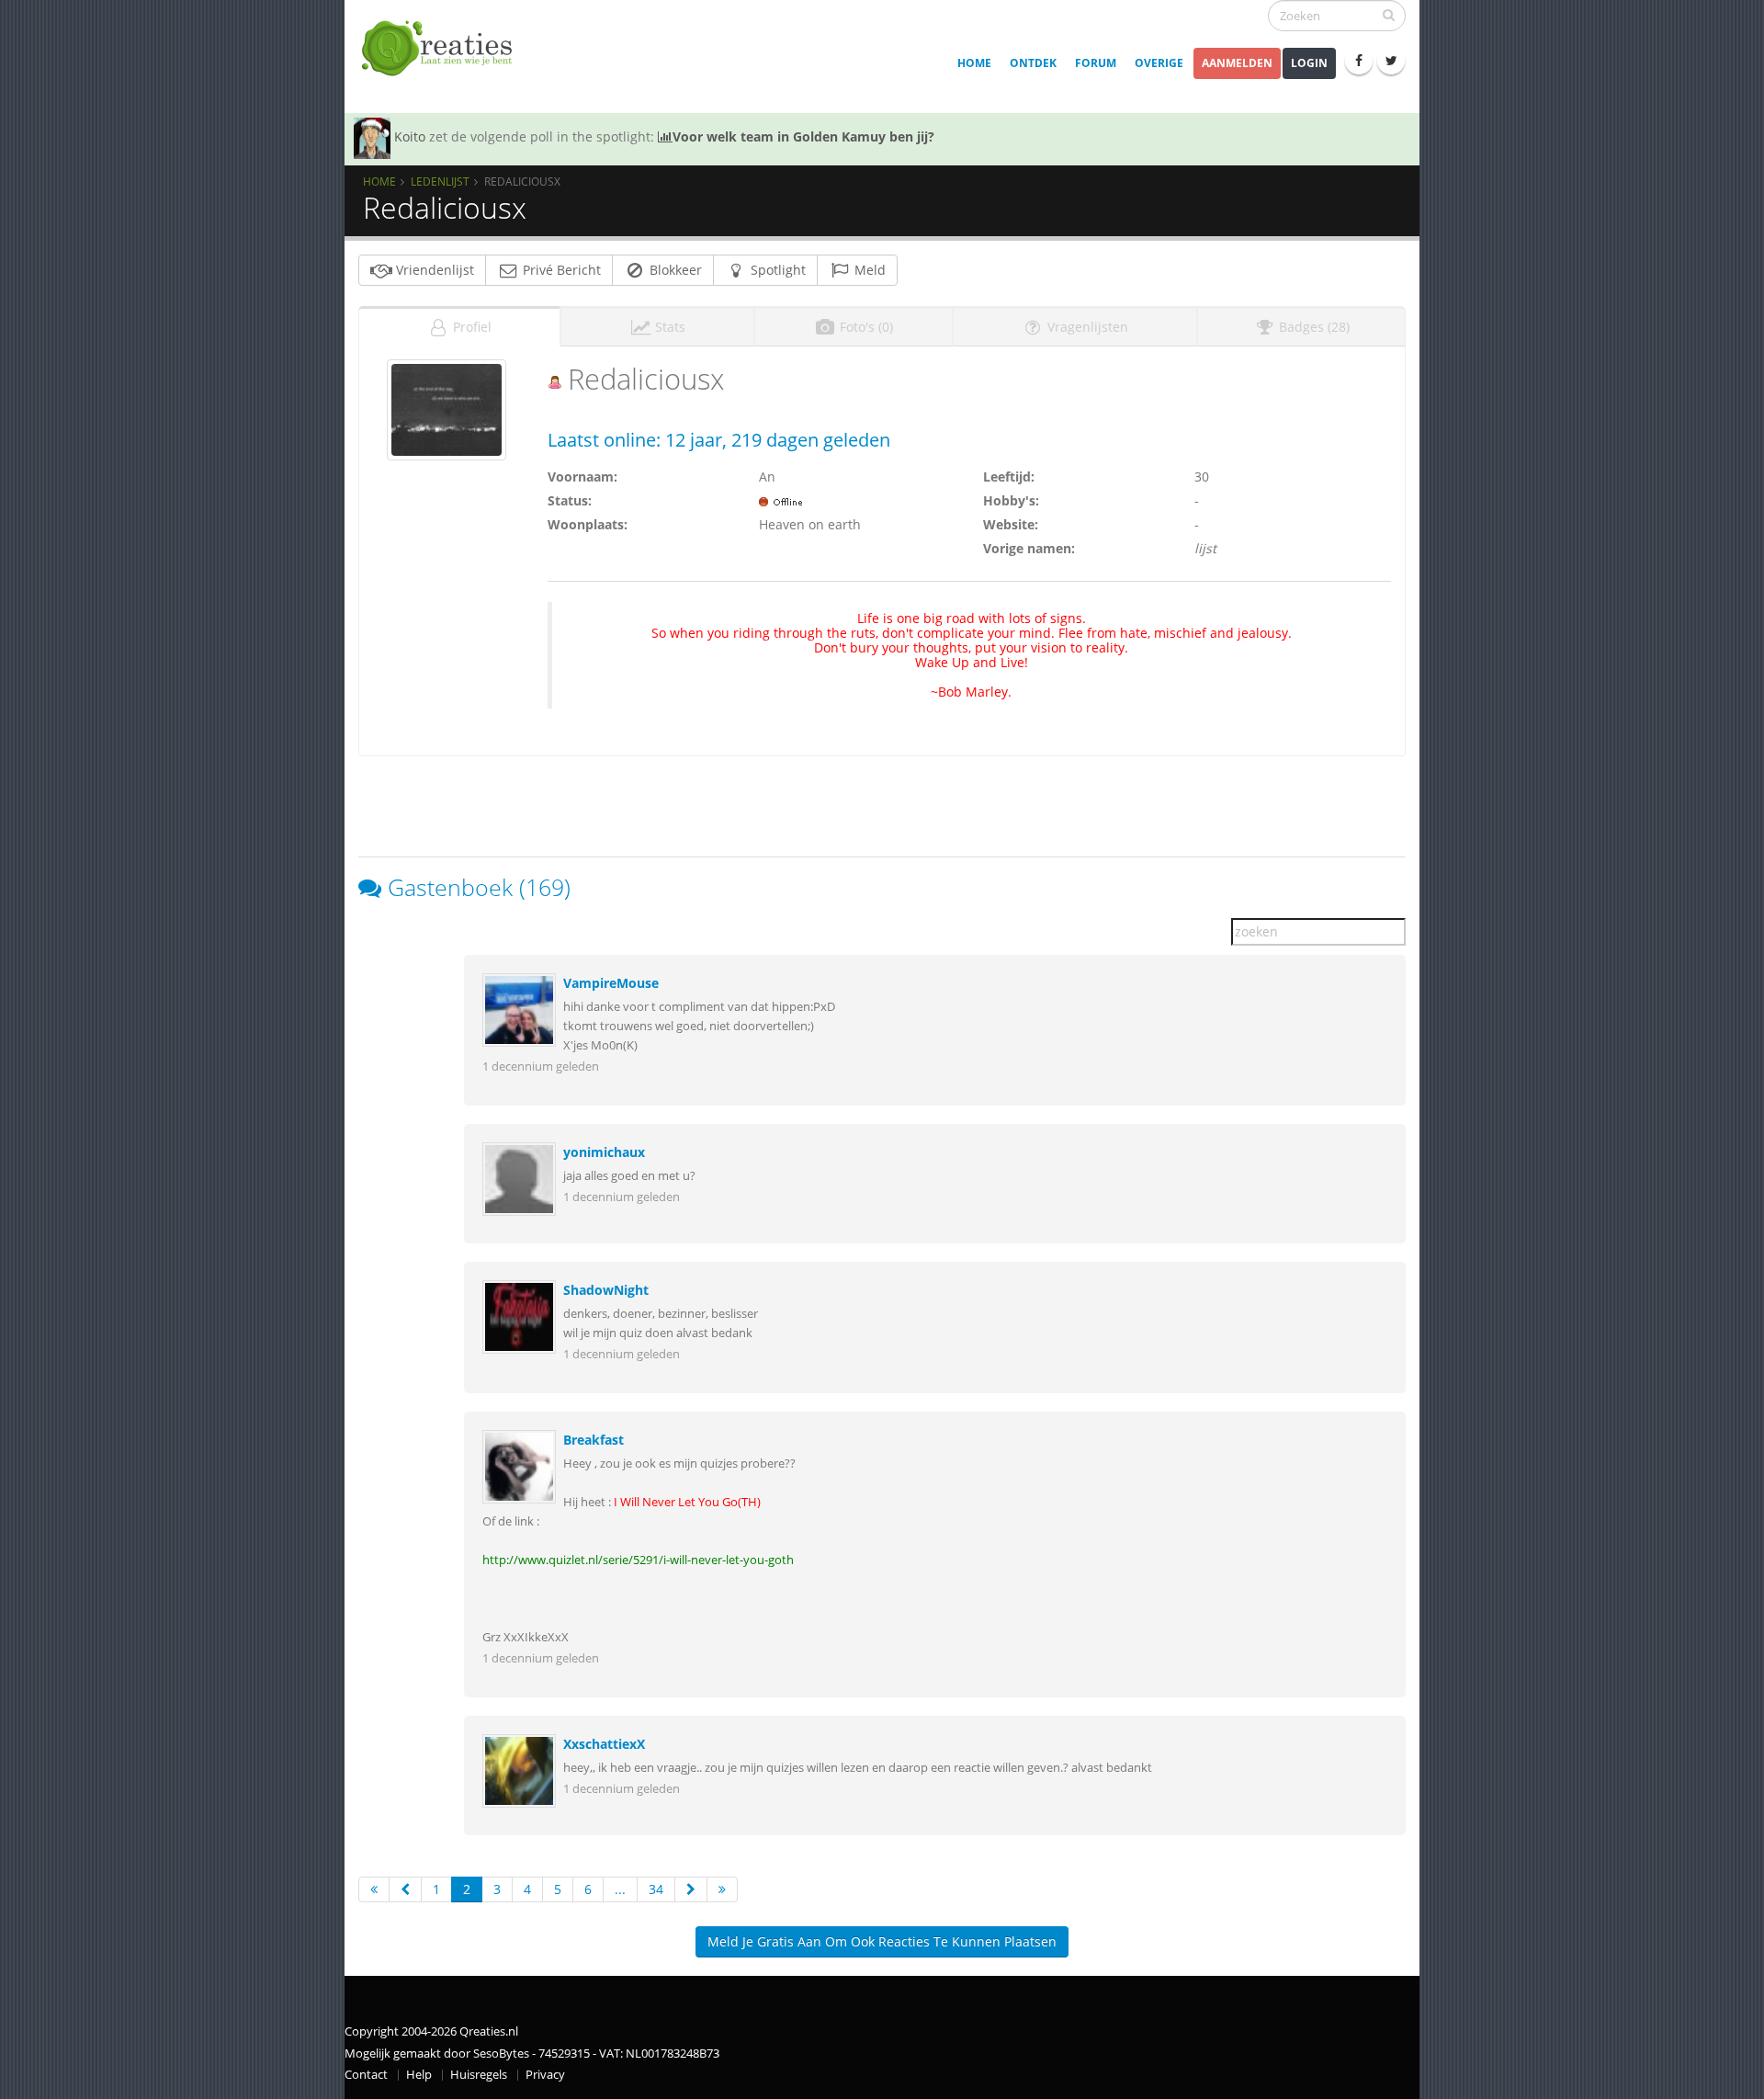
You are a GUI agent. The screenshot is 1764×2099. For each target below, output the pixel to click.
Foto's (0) (865, 327)
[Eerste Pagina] (374, 1889)
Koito (410, 136)
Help (419, 2075)
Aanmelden (1237, 63)
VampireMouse (611, 983)
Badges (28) (1312, 327)
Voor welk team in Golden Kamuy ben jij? (803, 136)
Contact (366, 2075)
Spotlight (776, 270)
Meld (868, 270)
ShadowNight (606, 1290)
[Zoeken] (1389, 15)
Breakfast (594, 1440)
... (620, 1889)
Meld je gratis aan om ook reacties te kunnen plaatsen (882, 1941)
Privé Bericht (560, 270)
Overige (1159, 63)
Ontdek (1033, 63)
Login (1309, 63)
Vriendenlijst (433, 270)
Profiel (470, 327)
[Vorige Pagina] (405, 1889)
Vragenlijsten (1086, 327)
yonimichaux (604, 1152)
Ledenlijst (440, 181)
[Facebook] (1359, 61)
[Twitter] (1391, 61)
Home (974, 63)
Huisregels (479, 2075)
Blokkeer (674, 270)
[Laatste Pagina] (722, 1889)
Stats (668, 327)
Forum (1096, 63)
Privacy (545, 2075)
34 (656, 1889)
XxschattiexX (604, 1744)
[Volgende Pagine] (691, 1889)
